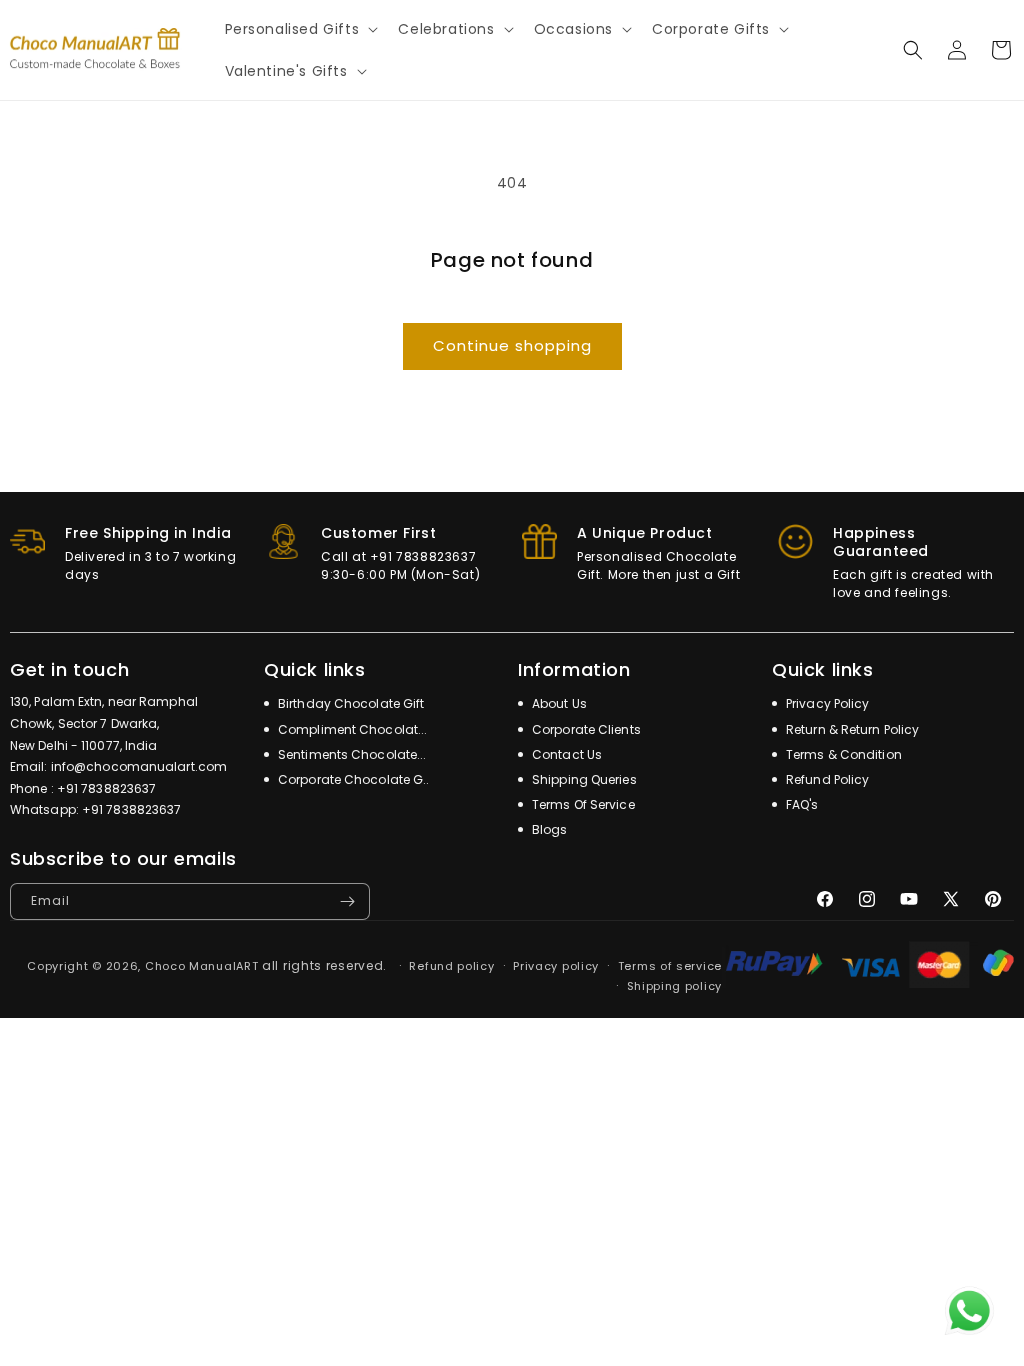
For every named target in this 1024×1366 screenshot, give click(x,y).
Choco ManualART (202, 966)
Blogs (548, 829)
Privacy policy (556, 966)
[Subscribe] (347, 901)
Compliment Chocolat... (351, 729)
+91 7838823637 (106, 788)
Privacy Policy (826, 703)
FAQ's (801, 804)
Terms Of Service (582, 804)
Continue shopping (512, 345)
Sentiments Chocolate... (350, 754)
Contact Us (565, 754)
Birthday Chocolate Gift (349, 703)
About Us (558, 703)
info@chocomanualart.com (139, 766)
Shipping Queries (583, 779)
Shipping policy (675, 986)
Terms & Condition (842, 754)
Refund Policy (826, 779)
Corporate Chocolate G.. (352, 779)
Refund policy (451, 966)
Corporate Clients (585, 729)
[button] (300, 29)
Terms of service (670, 966)
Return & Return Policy (851, 729)
